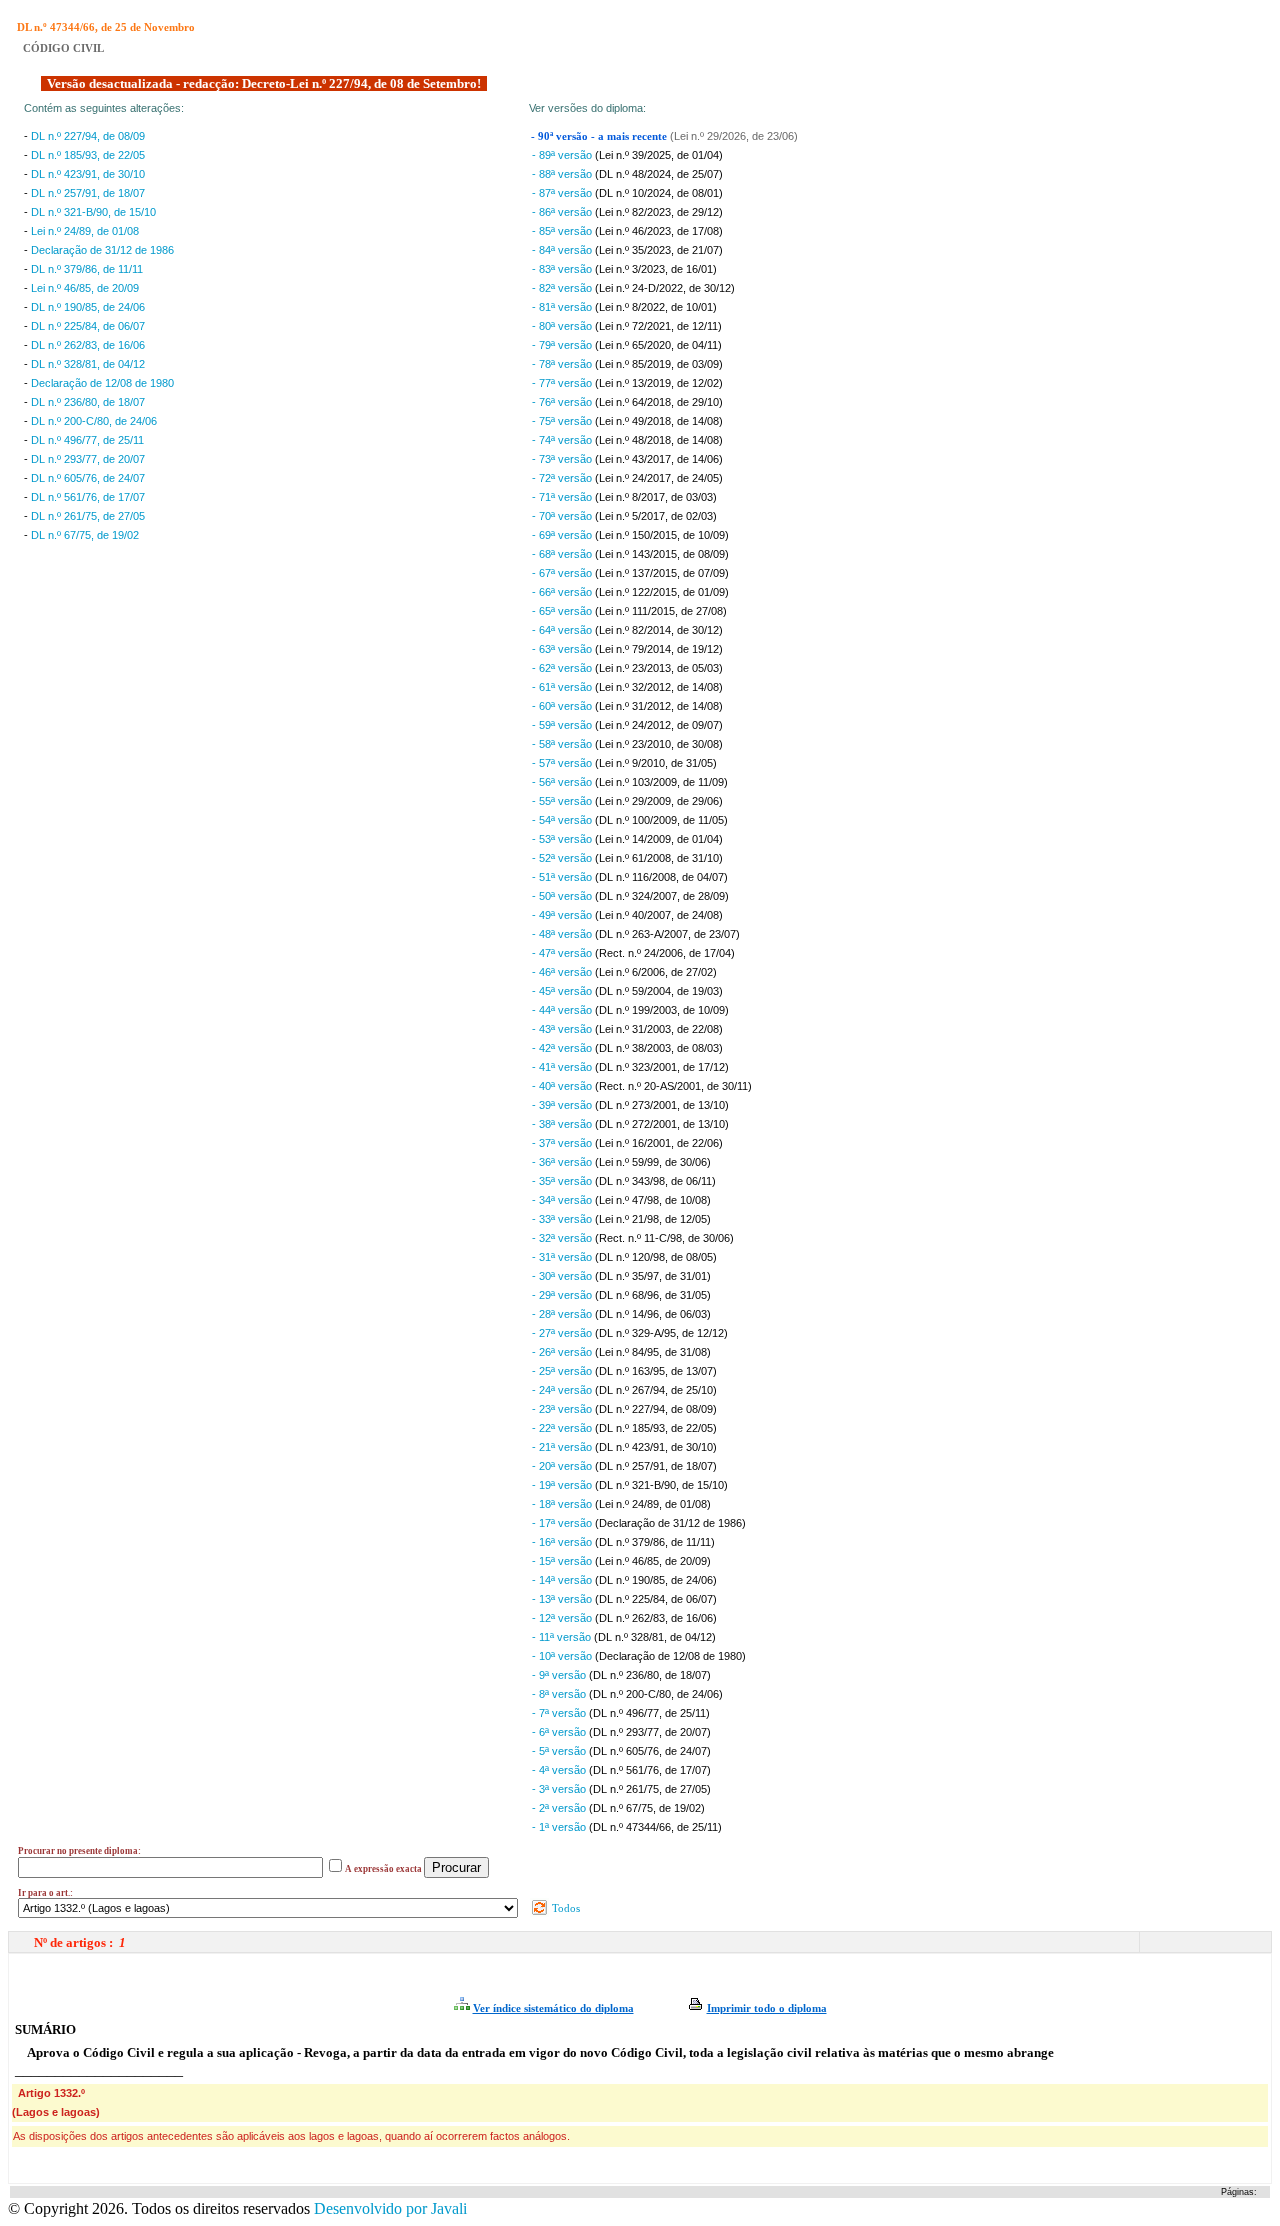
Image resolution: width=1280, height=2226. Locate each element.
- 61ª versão (563, 687)
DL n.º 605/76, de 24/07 (88, 478)
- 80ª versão (563, 326)
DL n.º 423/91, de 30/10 (88, 174)
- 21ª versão (563, 1447)
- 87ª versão (563, 193)
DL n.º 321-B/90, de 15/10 (93, 212)
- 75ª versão (563, 421)
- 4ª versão (560, 1770)
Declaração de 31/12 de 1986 (102, 250)
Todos (564, 1908)
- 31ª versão (563, 1257)
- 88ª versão (563, 174)
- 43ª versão (563, 1029)
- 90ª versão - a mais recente (600, 136)
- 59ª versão (563, 725)
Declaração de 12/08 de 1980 (102, 383)
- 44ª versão (563, 1010)
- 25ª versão (563, 1371)
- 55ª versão (563, 801)
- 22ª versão (563, 1428)
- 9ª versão (560, 1675)
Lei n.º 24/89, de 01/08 (85, 231)
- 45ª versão (563, 991)
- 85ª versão (563, 231)
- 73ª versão (563, 459)
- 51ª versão (563, 877)
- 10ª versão (563, 1656)
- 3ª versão (560, 1789)
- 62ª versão (563, 668)
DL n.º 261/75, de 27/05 (88, 516)
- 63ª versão (563, 649)
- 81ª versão (563, 307)
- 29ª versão (563, 1295)
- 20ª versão (563, 1466)
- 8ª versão (560, 1694)
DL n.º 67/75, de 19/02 (85, 535)
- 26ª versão (563, 1352)
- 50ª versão (563, 896)
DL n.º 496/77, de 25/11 (87, 440)
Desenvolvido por (390, 2208)
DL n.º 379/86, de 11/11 (87, 269)
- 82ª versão (563, 288)
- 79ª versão (563, 345)
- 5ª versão (560, 1751)
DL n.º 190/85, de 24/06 (88, 307)
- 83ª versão (563, 269)
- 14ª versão (563, 1580)
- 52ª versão (563, 858)
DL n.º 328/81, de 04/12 (88, 364)
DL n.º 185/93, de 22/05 (88, 155)
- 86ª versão (563, 212)
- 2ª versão (560, 1808)
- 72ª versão (563, 478)
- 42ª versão (563, 1048)
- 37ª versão (563, 1143)
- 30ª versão (563, 1276)
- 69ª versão (563, 535)
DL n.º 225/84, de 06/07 (88, 326)
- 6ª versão (560, 1732)
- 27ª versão (563, 1333)
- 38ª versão (563, 1124)
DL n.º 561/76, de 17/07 (88, 497)
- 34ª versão (563, 1200)
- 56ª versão (563, 782)
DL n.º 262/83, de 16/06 (88, 345)
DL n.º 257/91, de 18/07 (88, 193)
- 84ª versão (563, 250)
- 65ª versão (563, 611)
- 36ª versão (563, 1162)
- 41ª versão (563, 1067)
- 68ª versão (563, 554)
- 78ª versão (563, 364)
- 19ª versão (563, 1485)
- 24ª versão (563, 1390)
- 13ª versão (563, 1599)
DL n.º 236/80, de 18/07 (88, 402)
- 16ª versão (563, 1542)
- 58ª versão (563, 744)
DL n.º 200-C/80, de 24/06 (94, 421)
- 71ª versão (563, 497)
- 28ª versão (563, 1314)
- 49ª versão (563, 915)
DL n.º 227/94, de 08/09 (88, 136)
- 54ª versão (563, 820)
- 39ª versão (563, 1105)
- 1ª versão (560, 1827)
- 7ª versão (560, 1713)
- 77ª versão (563, 383)
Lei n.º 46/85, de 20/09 (85, 288)
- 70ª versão (563, 516)
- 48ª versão (563, 934)
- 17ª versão (563, 1523)
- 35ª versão (563, 1181)
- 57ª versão (563, 763)
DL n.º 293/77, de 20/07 (88, 459)
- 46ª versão (563, 972)
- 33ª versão (563, 1219)
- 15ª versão (563, 1561)
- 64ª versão (563, 630)
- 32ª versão (563, 1238)
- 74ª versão (563, 440)
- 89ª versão (563, 155)
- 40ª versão (563, 1086)
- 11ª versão (563, 1637)
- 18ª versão (563, 1504)
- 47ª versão (563, 953)
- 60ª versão (563, 706)
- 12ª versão (563, 1618)
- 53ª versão (563, 839)
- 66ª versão (563, 592)
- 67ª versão (563, 573)
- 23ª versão (563, 1409)
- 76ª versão (563, 402)
